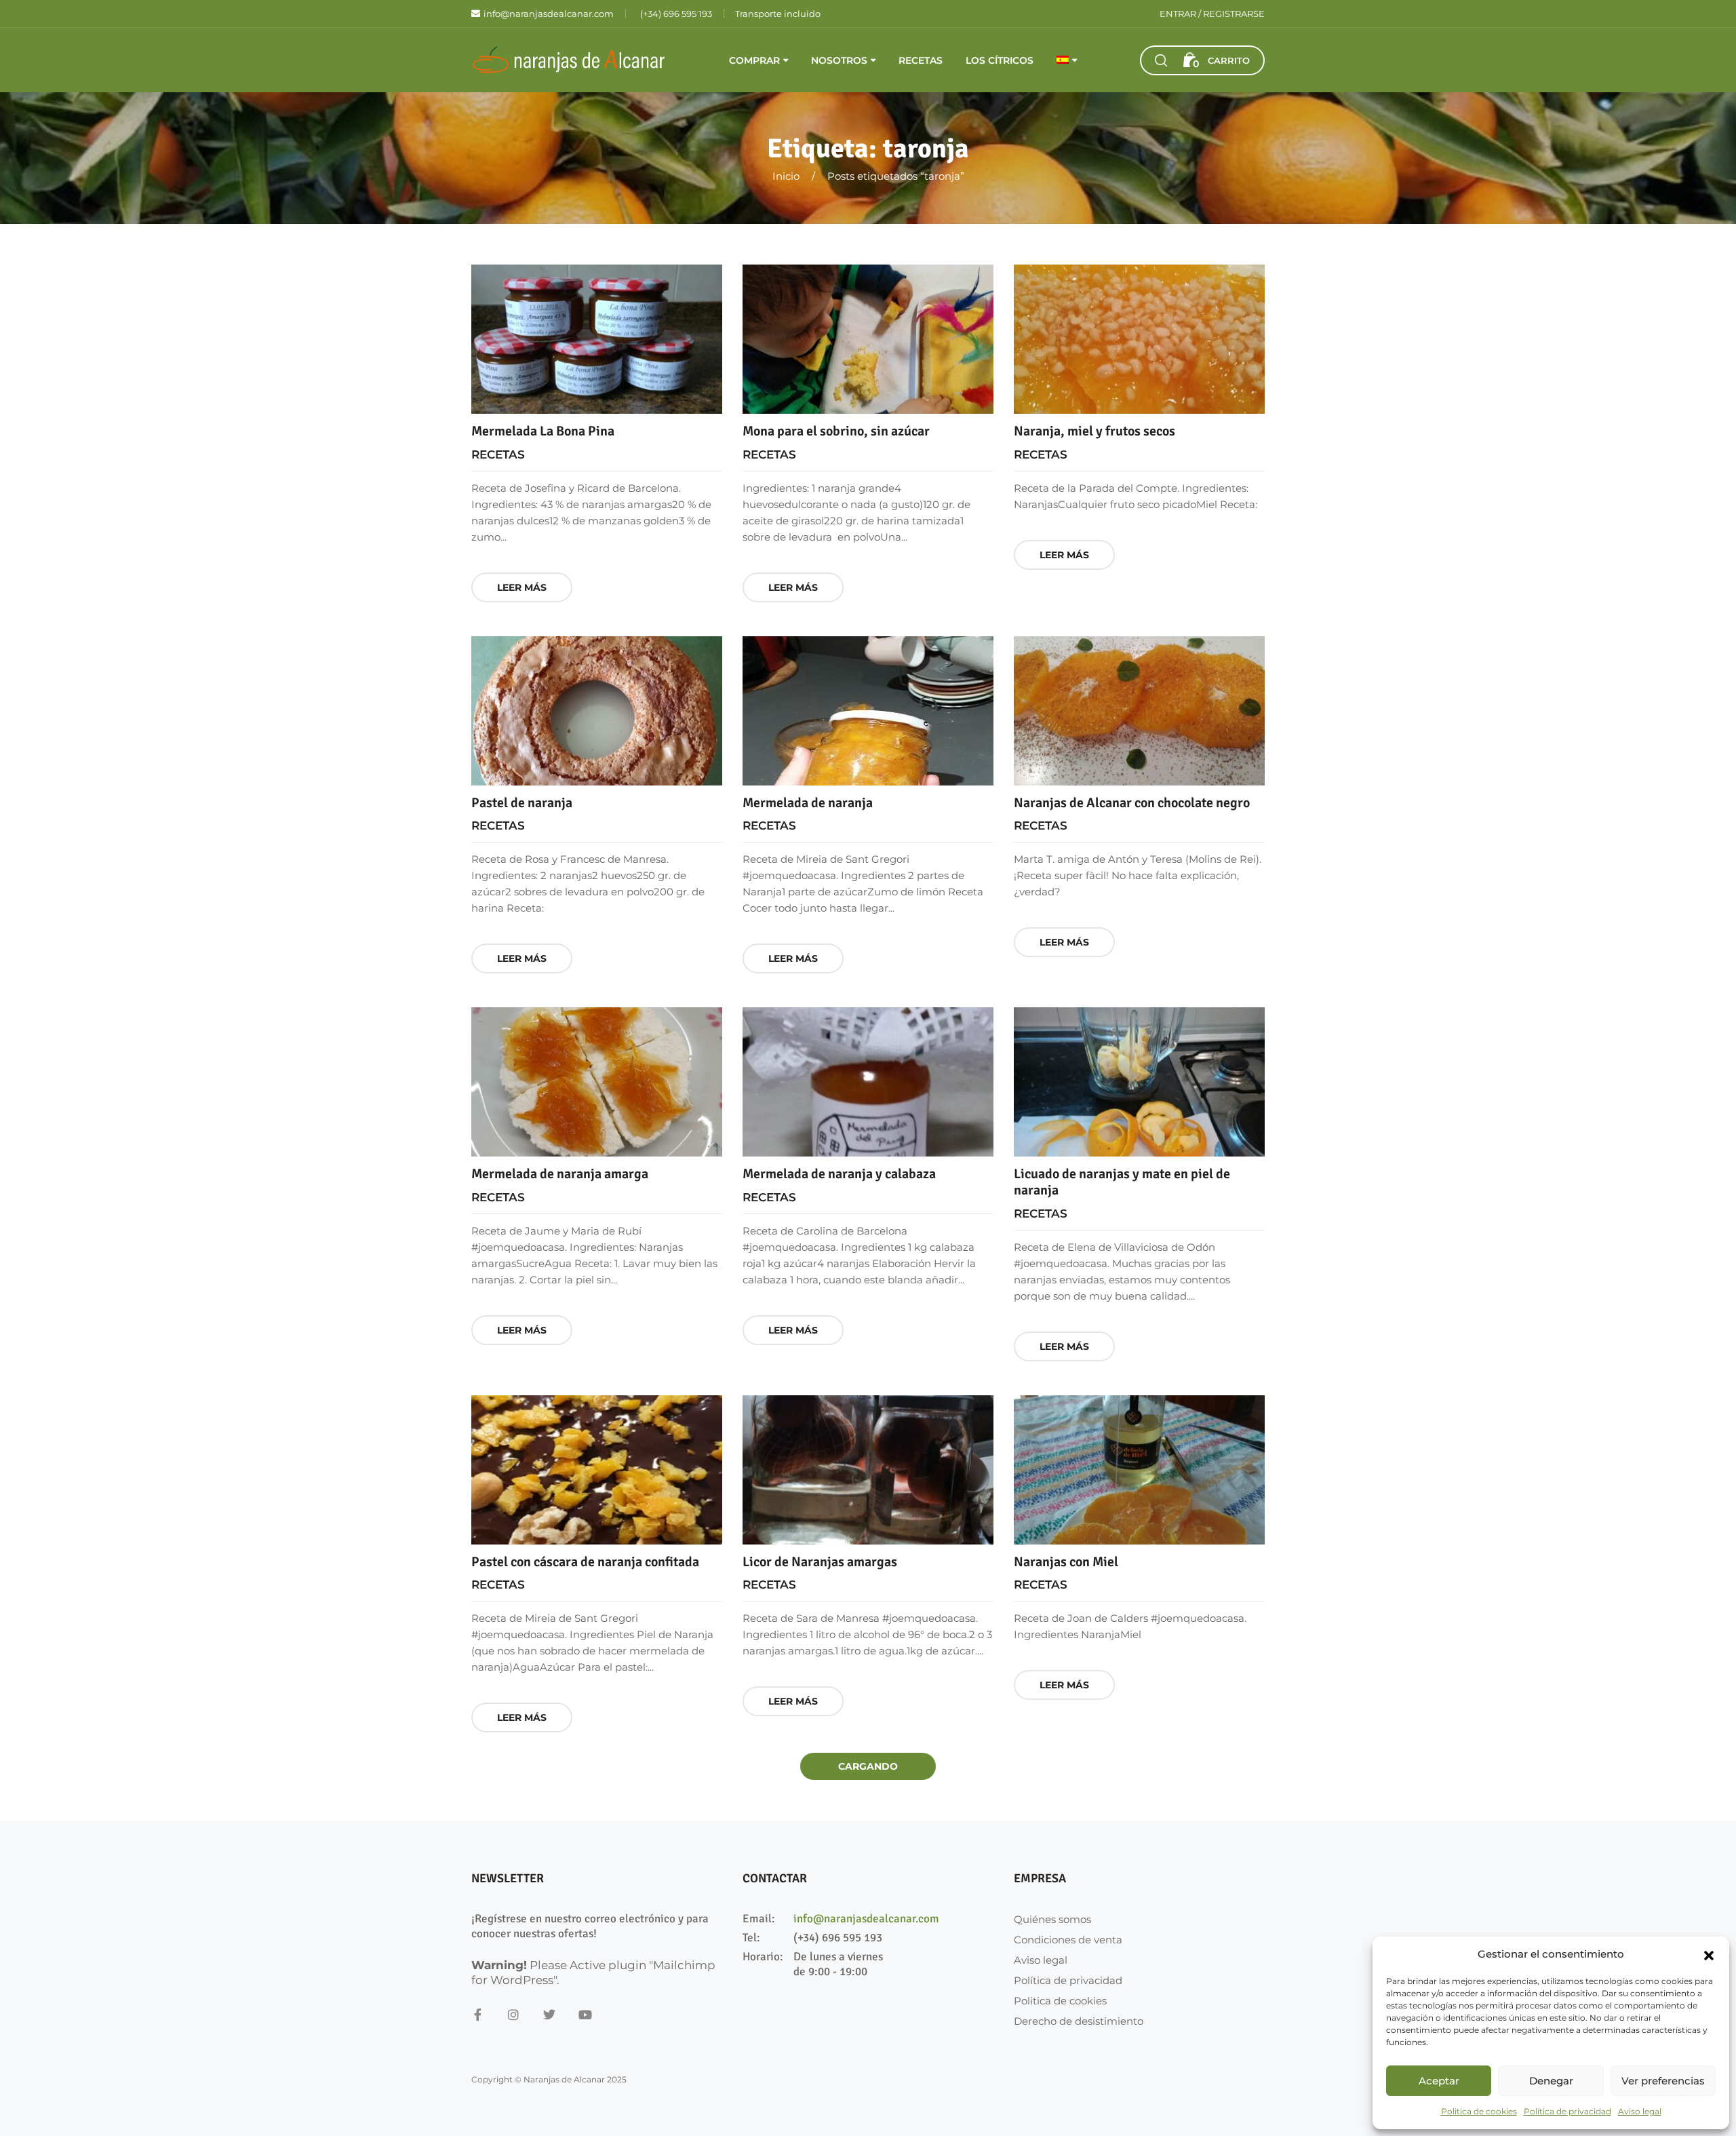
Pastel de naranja (522, 803)
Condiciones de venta (1068, 1940)
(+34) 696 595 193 (838, 1938)
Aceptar (1439, 2081)
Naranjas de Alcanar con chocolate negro (1132, 803)
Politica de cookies (1479, 2111)
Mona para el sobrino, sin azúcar (836, 431)
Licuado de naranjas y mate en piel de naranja (1122, 1182)
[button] (1709, 1954)
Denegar (1551, 2081)
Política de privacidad (1567, 2111)
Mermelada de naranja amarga (560, 1174)
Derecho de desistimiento (1079, 2021)
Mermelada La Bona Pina (543, 431)
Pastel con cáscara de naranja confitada (585, 1562)
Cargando (868, 1766)
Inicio (786, 176)
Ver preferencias (1663, 2081)
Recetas (921, 60)
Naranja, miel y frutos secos (1094, 431)
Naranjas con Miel (1066, 1562)
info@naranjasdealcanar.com (866, 1919)
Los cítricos (1000, 60)
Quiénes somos (1052, 1919)
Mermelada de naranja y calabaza (839, 1174)
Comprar (754, 60)
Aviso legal (1640, 2111)
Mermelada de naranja (808, 803)
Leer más (522, 587)
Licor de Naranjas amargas (820, 1562)
